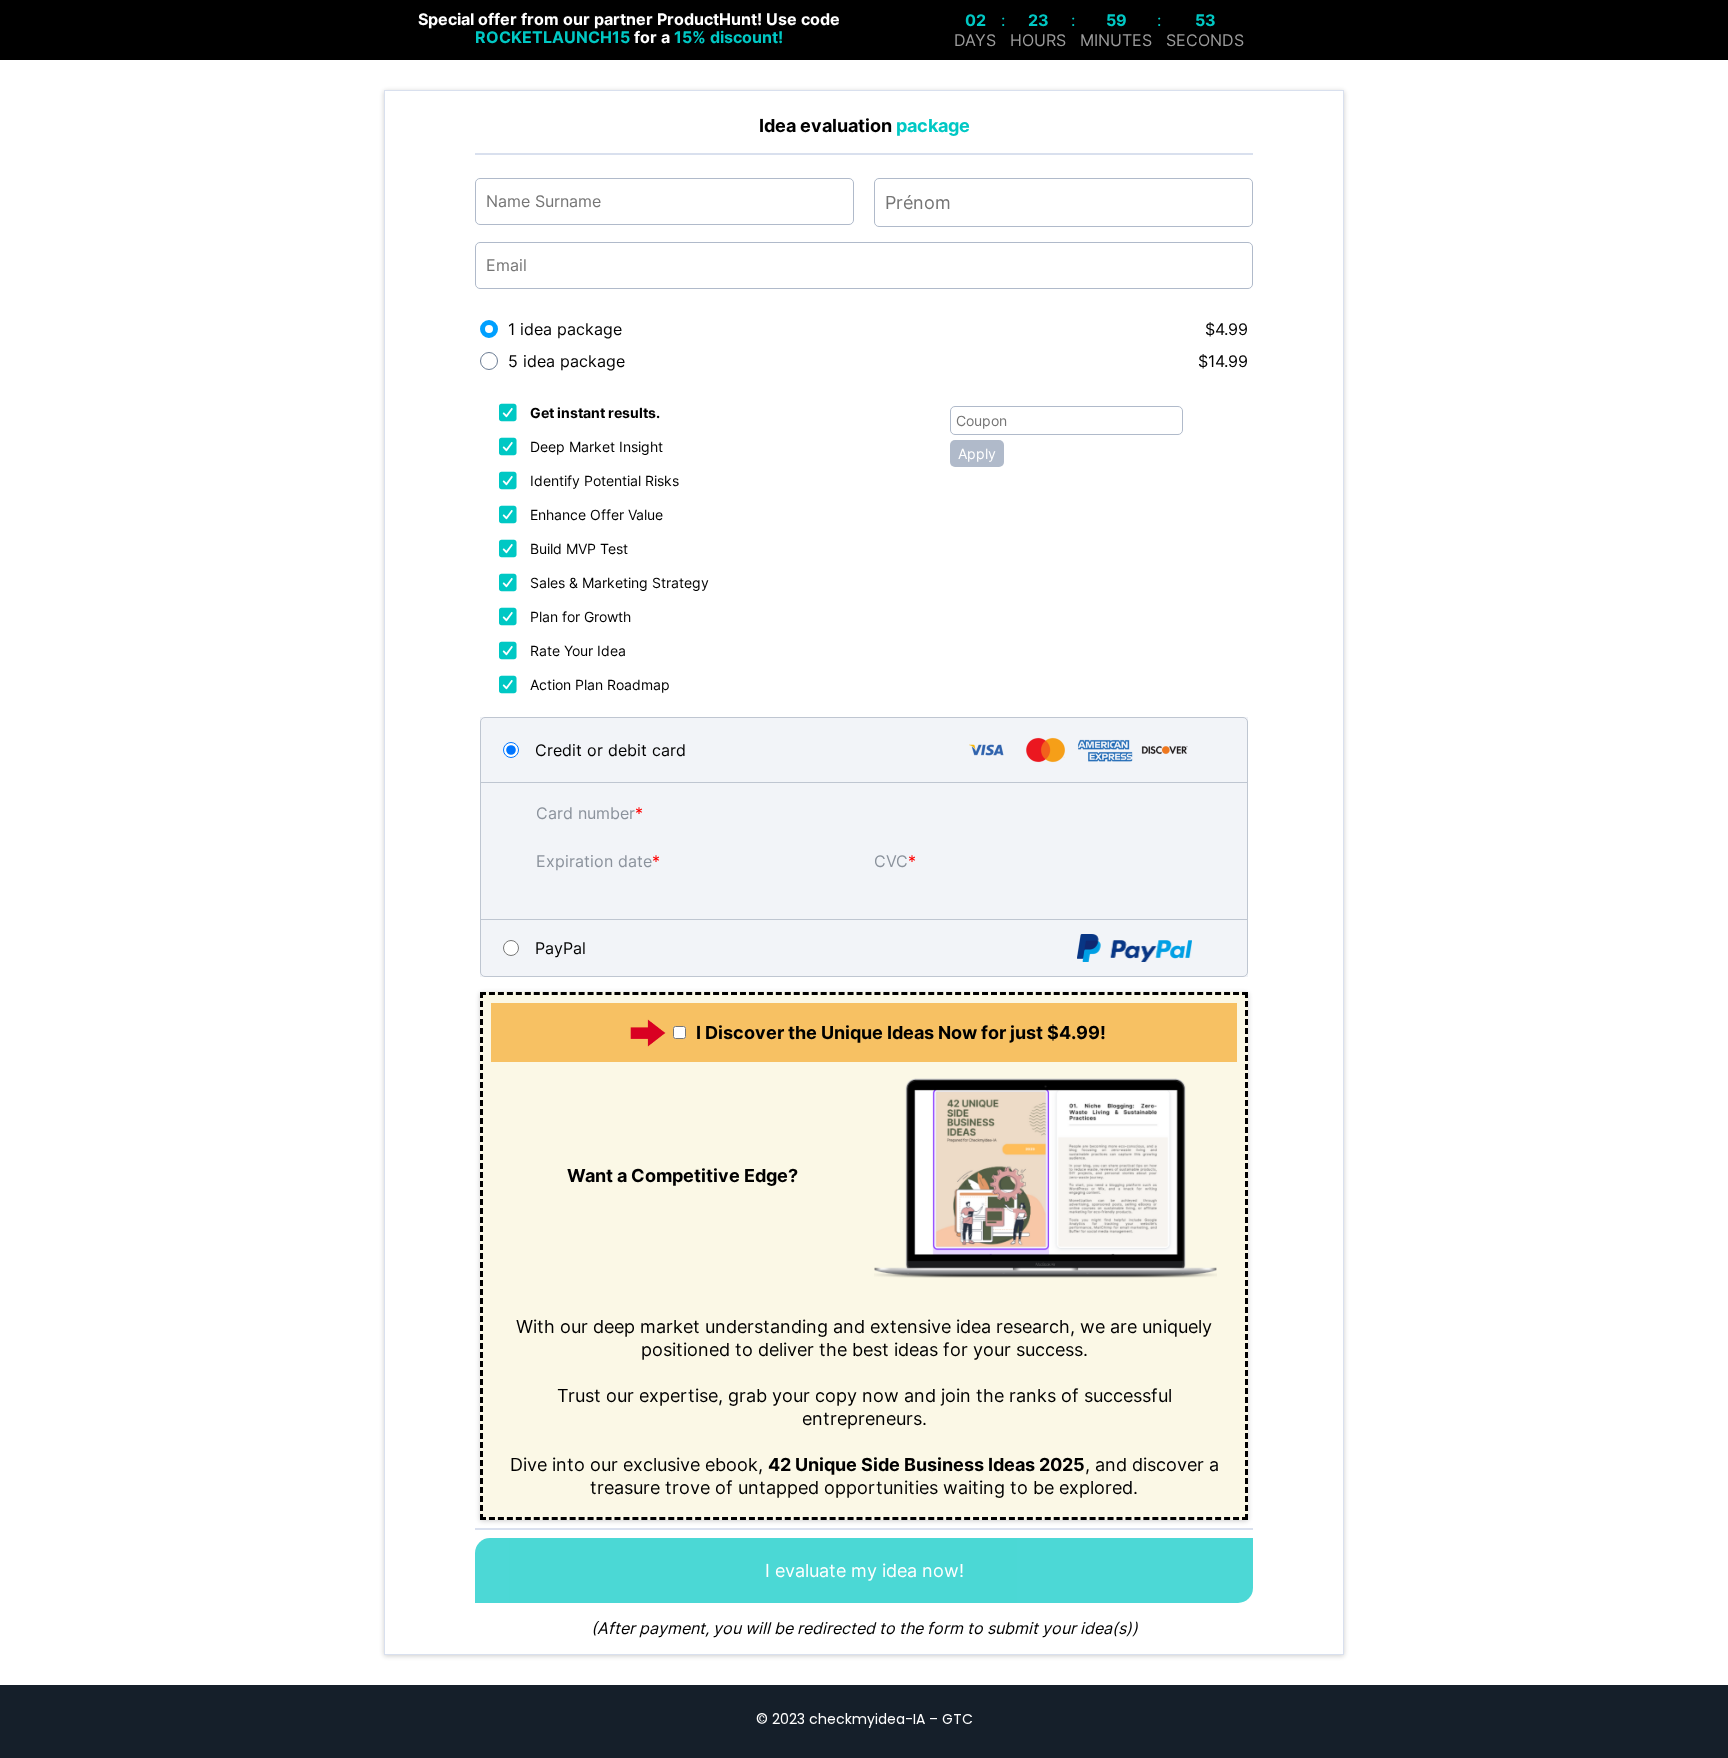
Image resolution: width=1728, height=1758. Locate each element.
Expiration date (594, 861)
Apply (977, 453)
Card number (585, 813)
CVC (891, 861)
